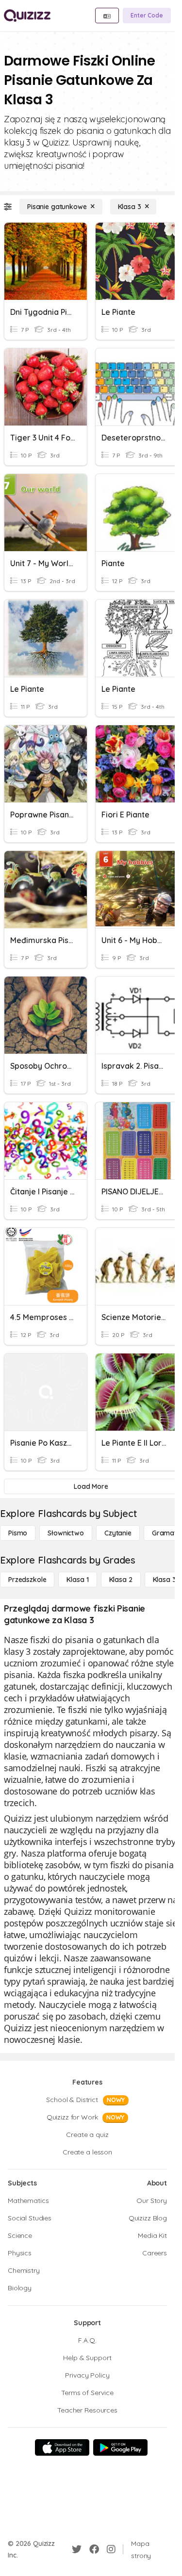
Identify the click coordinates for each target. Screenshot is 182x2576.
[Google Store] (120, 2447)
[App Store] (62, 2447)
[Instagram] (111, 2549)
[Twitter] (77, 2549)
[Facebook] (94, 2549)
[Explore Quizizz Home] (27, 16)
